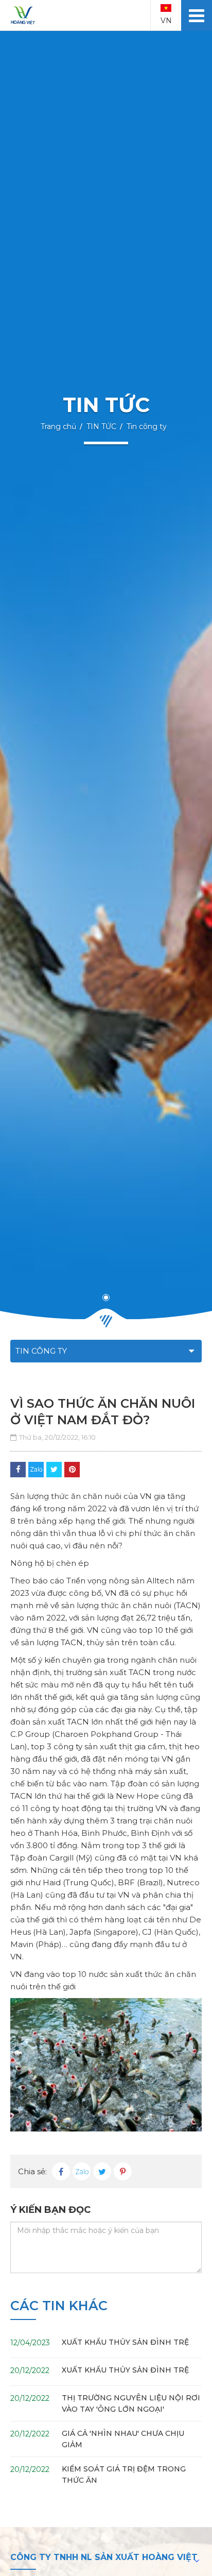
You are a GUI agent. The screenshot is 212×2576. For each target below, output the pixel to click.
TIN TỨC (101, 427)
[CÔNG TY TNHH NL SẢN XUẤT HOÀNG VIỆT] (23, 15)
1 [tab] (106, 1298)
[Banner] (106, 675)
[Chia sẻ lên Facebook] (18, 1470)
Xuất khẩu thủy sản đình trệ (125, 2342)
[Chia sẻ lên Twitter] (54, 1470)
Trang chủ (58, 427)
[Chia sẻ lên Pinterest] (72, 1470)
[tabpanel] (106, 675)
